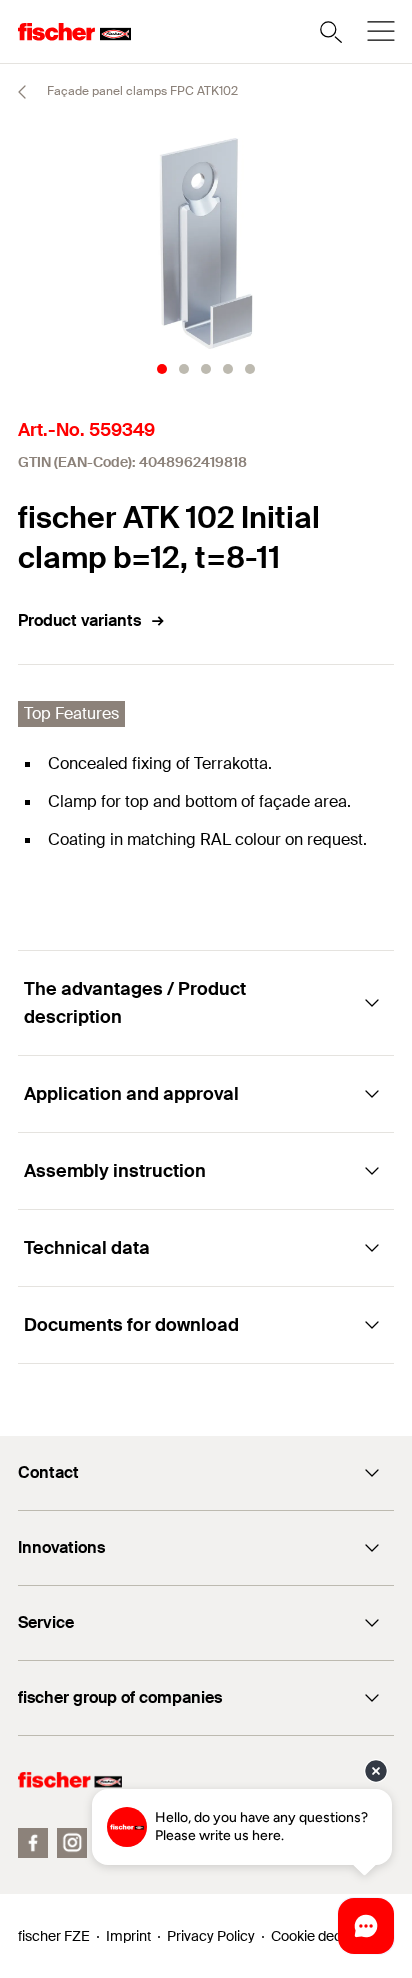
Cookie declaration (330, 1936)
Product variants (79, 620)
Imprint (128, 1936)
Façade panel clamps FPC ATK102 (141, 91)
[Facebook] (33, 1843)
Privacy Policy (211, 1936)
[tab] (162, 369)
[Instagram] (72, 1843)
